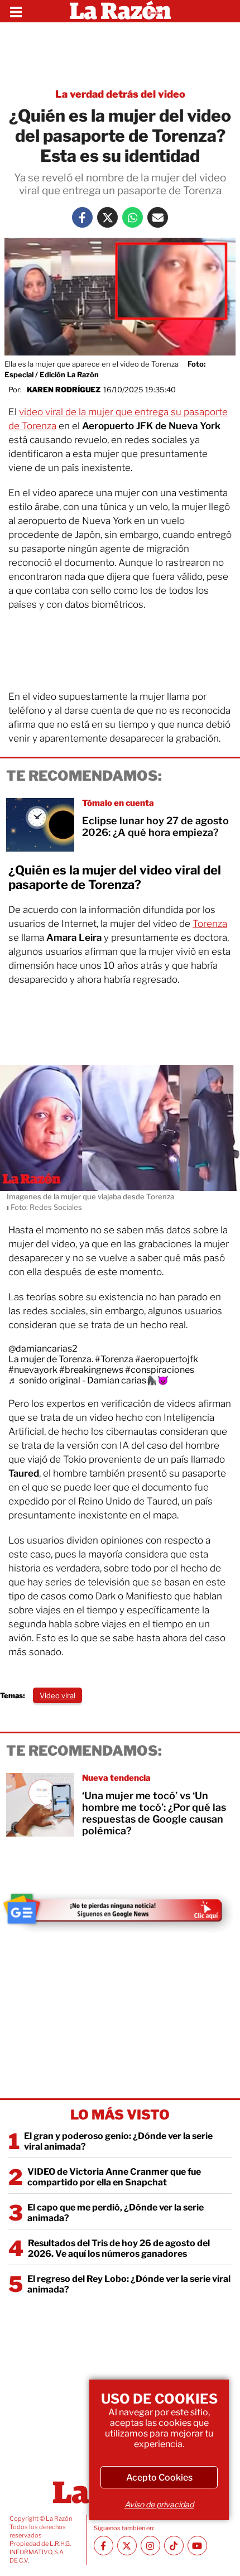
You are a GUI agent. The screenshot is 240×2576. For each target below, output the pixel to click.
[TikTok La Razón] (174, 2546)
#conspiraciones (160, 1370)
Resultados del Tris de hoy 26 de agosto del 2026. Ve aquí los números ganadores (119, 2248)
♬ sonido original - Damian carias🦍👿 (88, 1380)
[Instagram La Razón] (150, 2546)
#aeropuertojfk (167, 1359)
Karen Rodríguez (64, 390)
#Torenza (114, 1359)
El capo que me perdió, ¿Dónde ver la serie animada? (116, 2213)
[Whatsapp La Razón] (133, 217)
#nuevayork (33, 1370)
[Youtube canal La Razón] (197, 2546)
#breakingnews (91, 1370)
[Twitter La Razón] (107, 217)
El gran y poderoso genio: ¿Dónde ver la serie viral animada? (118, 2141)
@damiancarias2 (43, 1349)
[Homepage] (120, 11)
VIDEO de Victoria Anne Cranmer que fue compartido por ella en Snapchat (114, 2177)
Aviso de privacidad (159, 2504)
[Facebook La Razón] (82, 217)
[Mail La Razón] (158, 217)
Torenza (210, 924)
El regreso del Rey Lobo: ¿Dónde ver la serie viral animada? (129, 2284)
